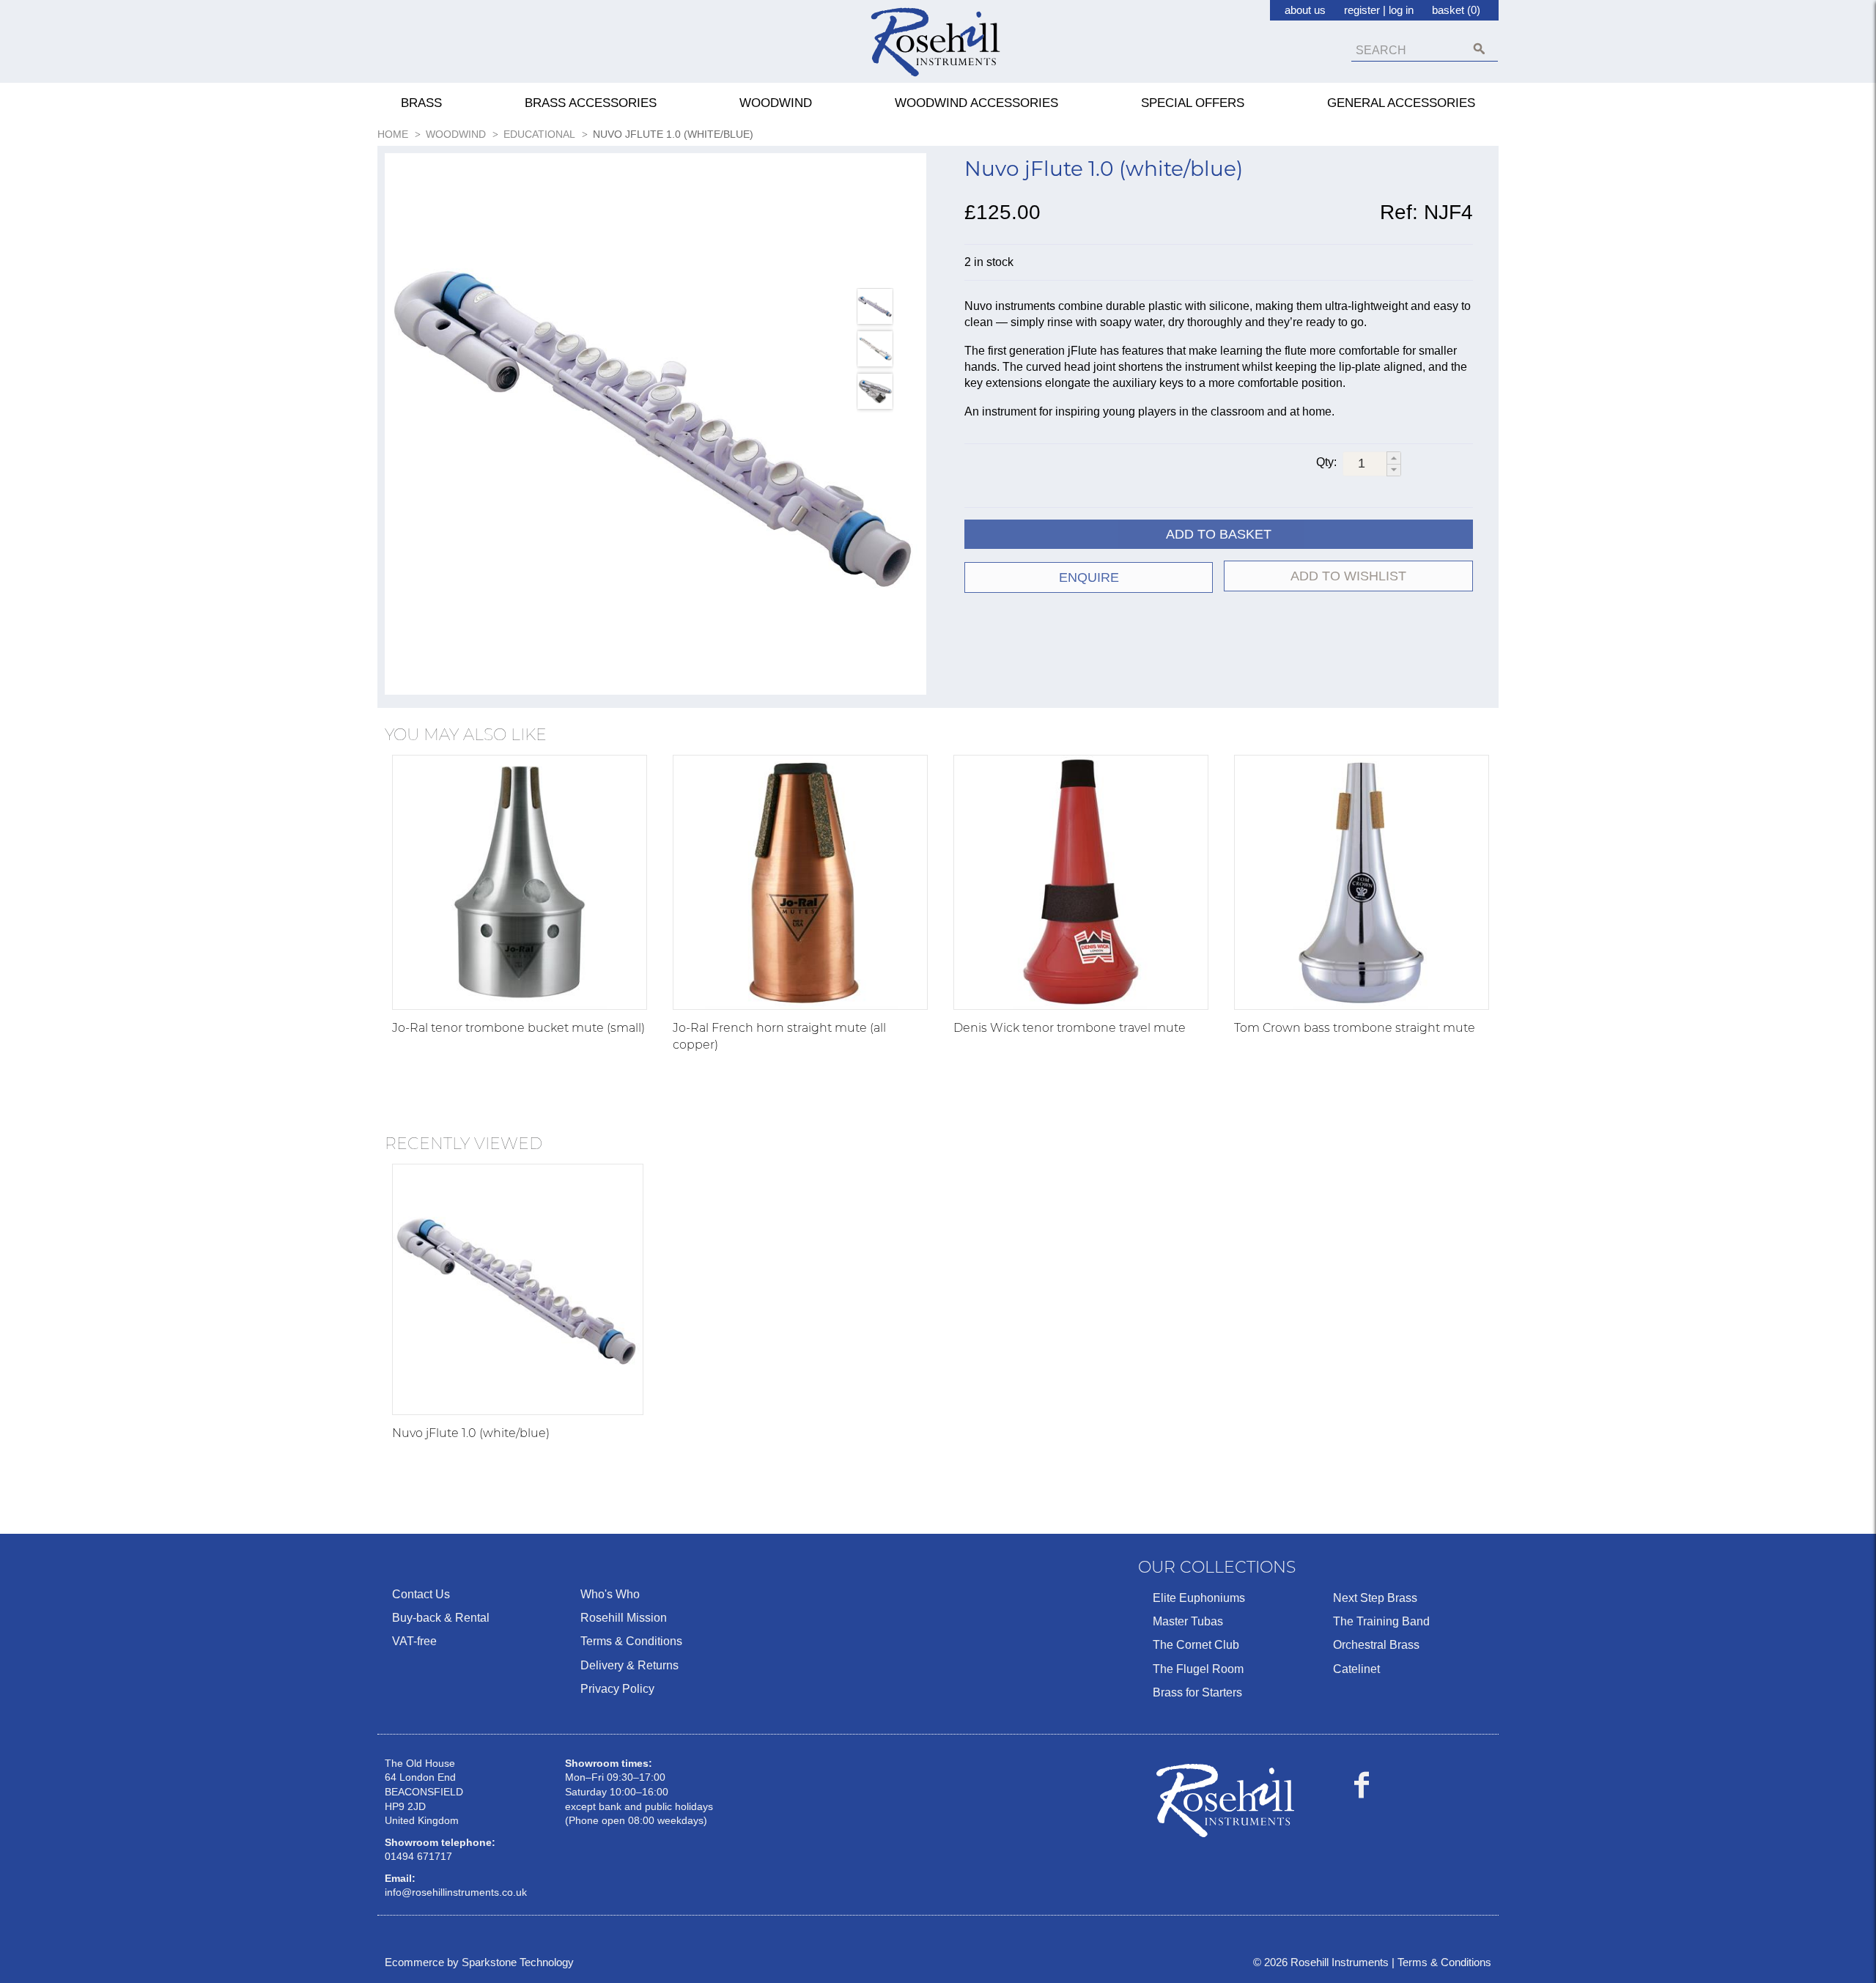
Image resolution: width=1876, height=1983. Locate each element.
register (1362, 10)
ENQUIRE (1089, 577)
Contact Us (421, 1594)
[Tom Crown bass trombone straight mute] (1362, 882)
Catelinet (1356, 1669)
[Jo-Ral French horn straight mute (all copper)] (800, 882)
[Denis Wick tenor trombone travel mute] (1081, 882)
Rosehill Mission (624, 1618)
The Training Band (1381, 1621)
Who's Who (610, 1594)
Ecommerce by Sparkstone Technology (479, 1962)
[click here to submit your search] (1479, 49)
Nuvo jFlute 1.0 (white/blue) (471, 1433)
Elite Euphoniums (1199, 1598)
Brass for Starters (1197, 1692)
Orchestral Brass (1376, 1645)
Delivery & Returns (629, 1665)
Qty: (1326, 462)
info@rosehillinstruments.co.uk (456, 1892)
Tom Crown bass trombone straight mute (1355, 1028)
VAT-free (414, 1641)
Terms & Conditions (631, 1641)
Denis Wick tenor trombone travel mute (1070, 1028)
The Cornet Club (1196, 1645)
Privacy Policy (617, 1689)
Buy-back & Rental (441, 1618)
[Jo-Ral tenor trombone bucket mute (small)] (520, 882)
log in (1401, 10)
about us (1305, 10)
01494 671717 (418, 1856)
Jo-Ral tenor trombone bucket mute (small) (518, 1028)
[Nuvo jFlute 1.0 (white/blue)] (656, 424)
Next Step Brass (1375, 1598)
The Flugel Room (1198, 1669)
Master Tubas (1188, 1621)
